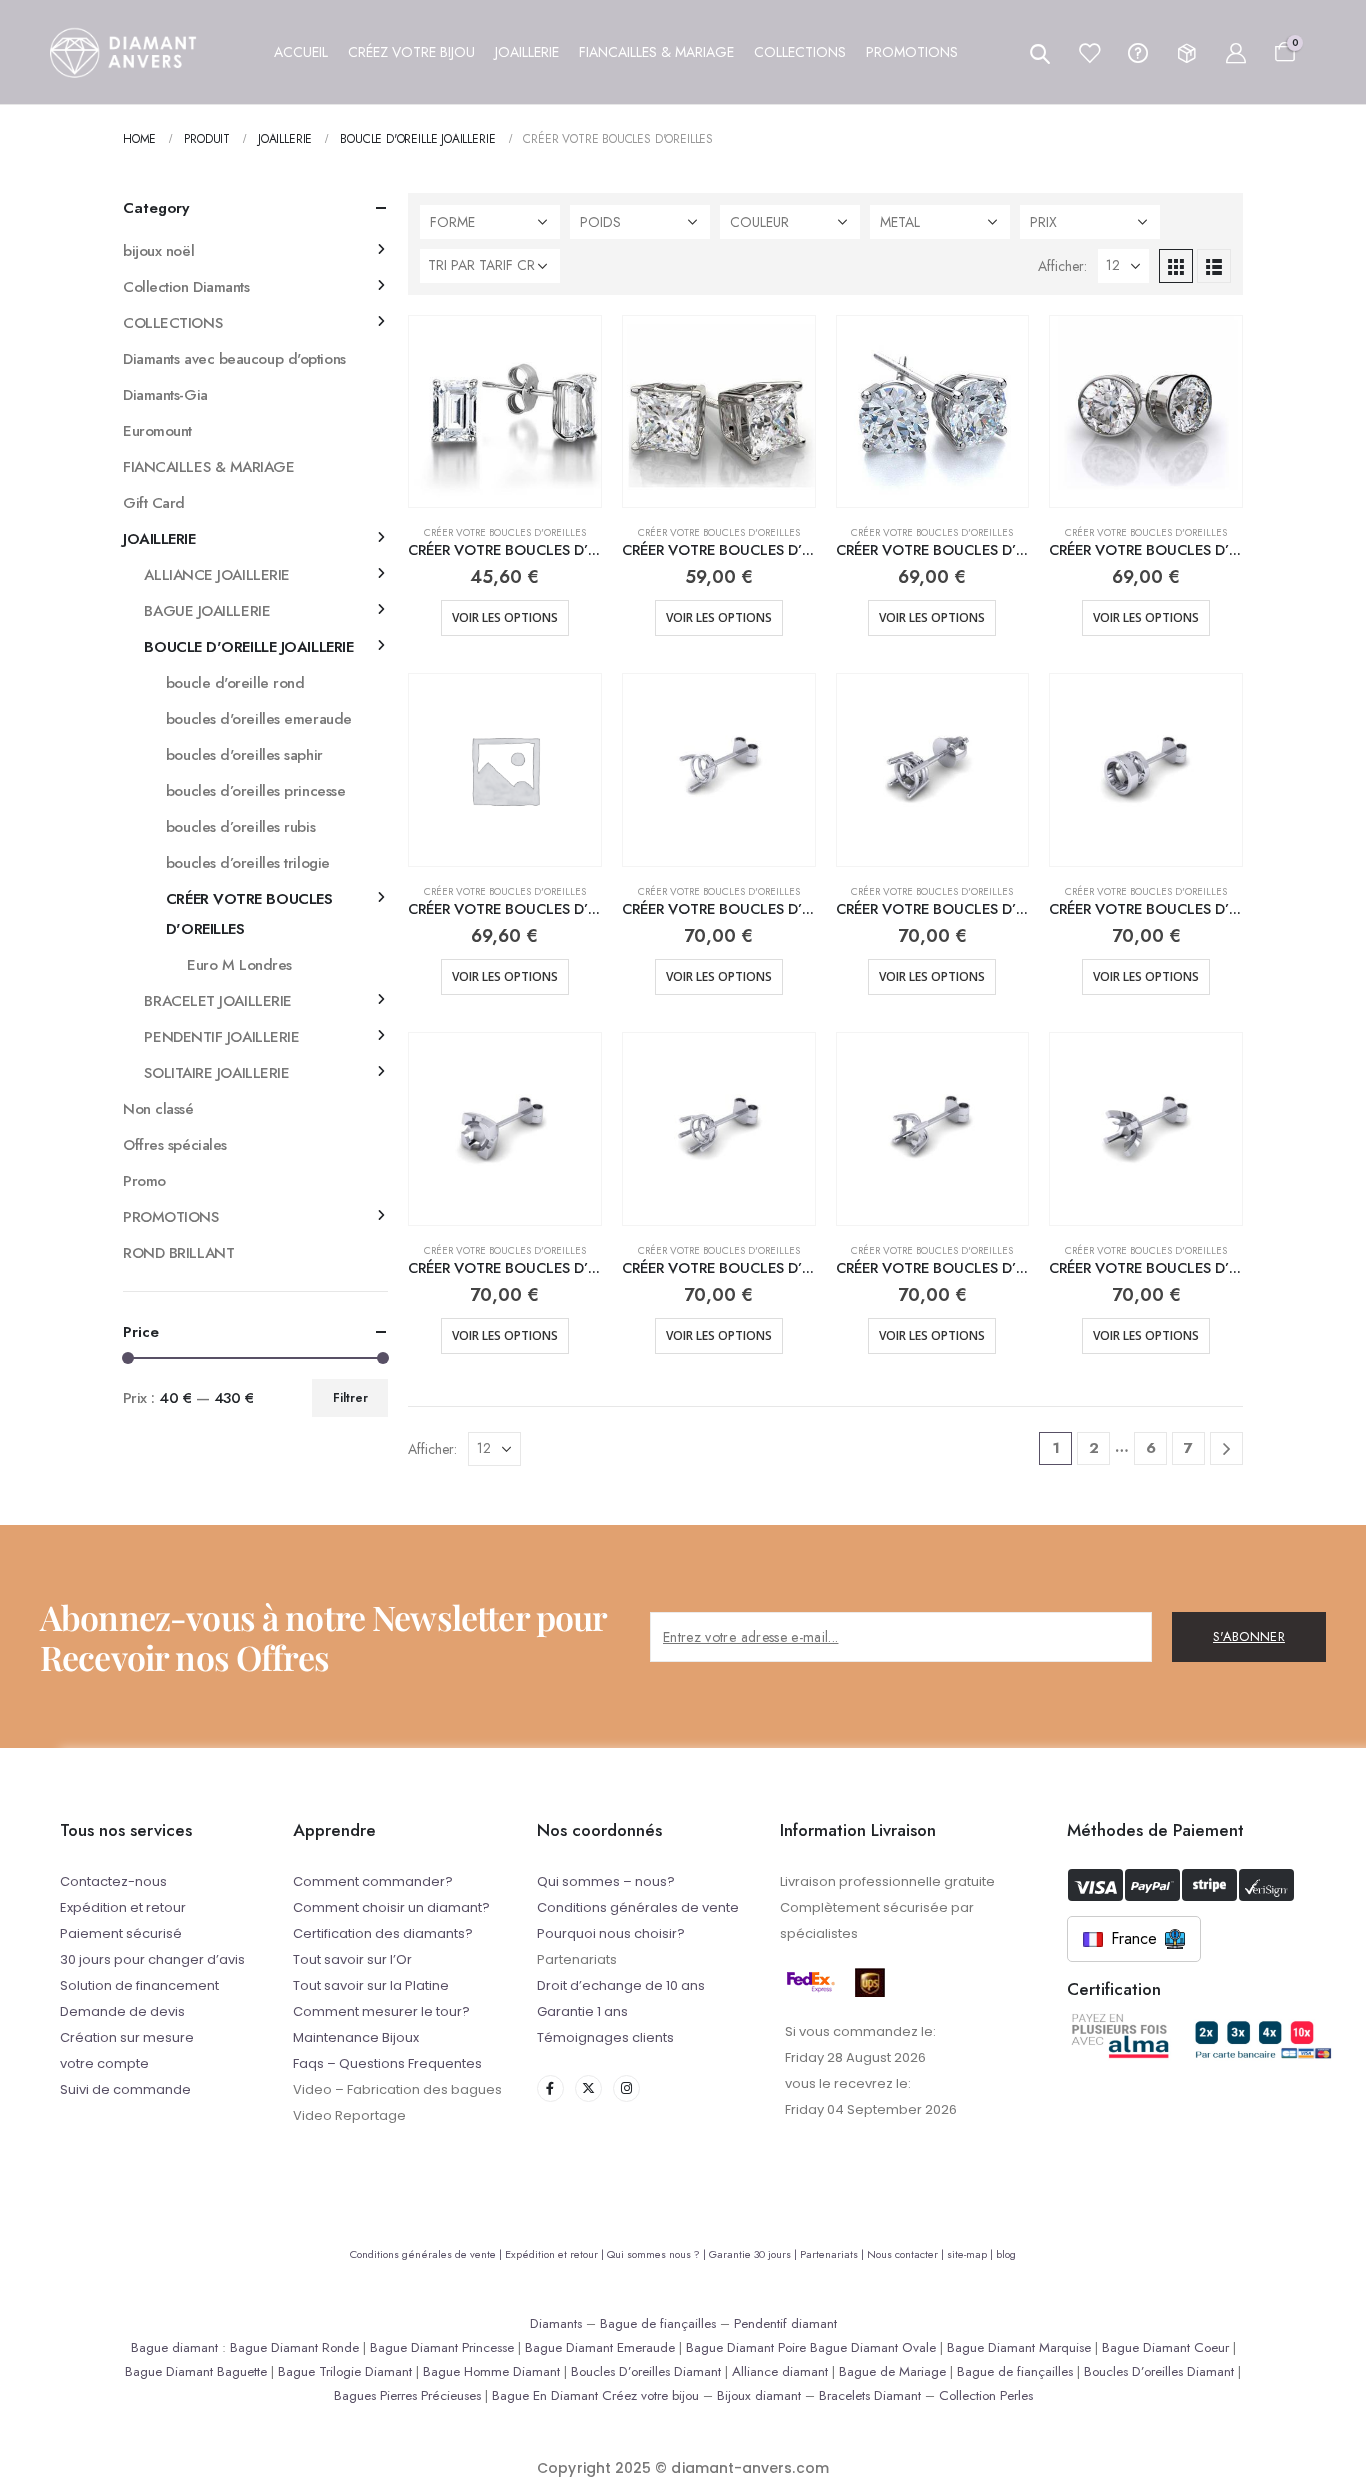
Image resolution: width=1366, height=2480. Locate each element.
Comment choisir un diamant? (391, 1907)
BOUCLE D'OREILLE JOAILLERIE (248, 647)
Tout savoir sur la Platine (371, 1985)
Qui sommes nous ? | (658, 2254)
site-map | (971, 2254)
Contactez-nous (113, 1881)
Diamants (556, 2323)
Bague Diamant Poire (746, 2347)
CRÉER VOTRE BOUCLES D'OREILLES (505, 532)
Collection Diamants (186, 287)
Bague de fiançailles (658, 2323)
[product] (505, 412)
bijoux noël (158, 251)
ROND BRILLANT (178, 1253)
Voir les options (505, 617)
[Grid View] (1176, 266)
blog (1006, 2254)
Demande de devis (122, 2011)
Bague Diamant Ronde (294, 2347)
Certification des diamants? (383, 1933)
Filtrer (350, 1398)
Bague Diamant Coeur (1165, 2347)
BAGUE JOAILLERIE (207, 611)
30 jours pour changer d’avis (152, 1959)
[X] (588, 2088)
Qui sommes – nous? (606, 1881)
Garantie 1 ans (582, 2011)
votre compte (104, 2063)
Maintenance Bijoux (356, 2037)
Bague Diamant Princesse (442, 2347)
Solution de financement (139, 1985)
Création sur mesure (127, 2037)
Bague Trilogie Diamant (345, 2371)
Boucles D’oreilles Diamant (646, 2371)
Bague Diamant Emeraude (600, 2347)
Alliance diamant (780, 2371)
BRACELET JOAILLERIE (217, 1001)
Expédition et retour (123, 1907)
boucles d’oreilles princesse (255, 791)
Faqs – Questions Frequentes (387, 2063)
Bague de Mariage (892, 2371)
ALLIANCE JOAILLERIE (216, 575)
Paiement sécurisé (121, 1933)
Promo (144, 1181)
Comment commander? (373, 1881)
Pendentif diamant (785, 2323)
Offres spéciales (175, 1145)
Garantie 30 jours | (754, 2254)
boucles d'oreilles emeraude (259, 719)
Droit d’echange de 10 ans (621, 1985)
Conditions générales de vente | (427, 2254)
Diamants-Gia (165, 395)
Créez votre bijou (650, 2395)
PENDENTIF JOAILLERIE (221, 1037)
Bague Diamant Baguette (196, 2371)
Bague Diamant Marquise (1019, 2347)
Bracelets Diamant (870, 2395)
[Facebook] (550, 2088)
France (1134, 1938)
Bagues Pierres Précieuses (407, 2395)
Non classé (158, 1109)
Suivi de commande (125, 2089)
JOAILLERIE (159, 539)
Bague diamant (174, 2347)
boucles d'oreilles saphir (244, 755)
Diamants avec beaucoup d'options (234, 359)
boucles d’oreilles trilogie (248, 863)
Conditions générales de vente (638, 1907)
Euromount (157, 431)
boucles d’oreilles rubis (240, 827)
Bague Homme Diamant (491, 2371)
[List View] (1214, 266)
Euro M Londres (239, 965)
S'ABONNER (1249, 1636)
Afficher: (1062, 266)
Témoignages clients (605, 2037)
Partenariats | (833, 2254)
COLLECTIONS (172, 323)
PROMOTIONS (171, 1217)
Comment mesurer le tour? (381, 2011)
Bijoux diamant (759, 2395)
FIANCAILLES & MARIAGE (209, 467)
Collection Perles (986, 2395)
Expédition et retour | (556, 2254)
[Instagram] (626, 2088)
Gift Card (154, 503)
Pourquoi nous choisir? (611, 1933)
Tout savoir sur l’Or (352, 1959)
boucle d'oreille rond (235, 683)
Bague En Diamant (545, 2395)
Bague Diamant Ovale (873, 2347)
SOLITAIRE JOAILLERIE (216, 1073)
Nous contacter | (907, 2254)
